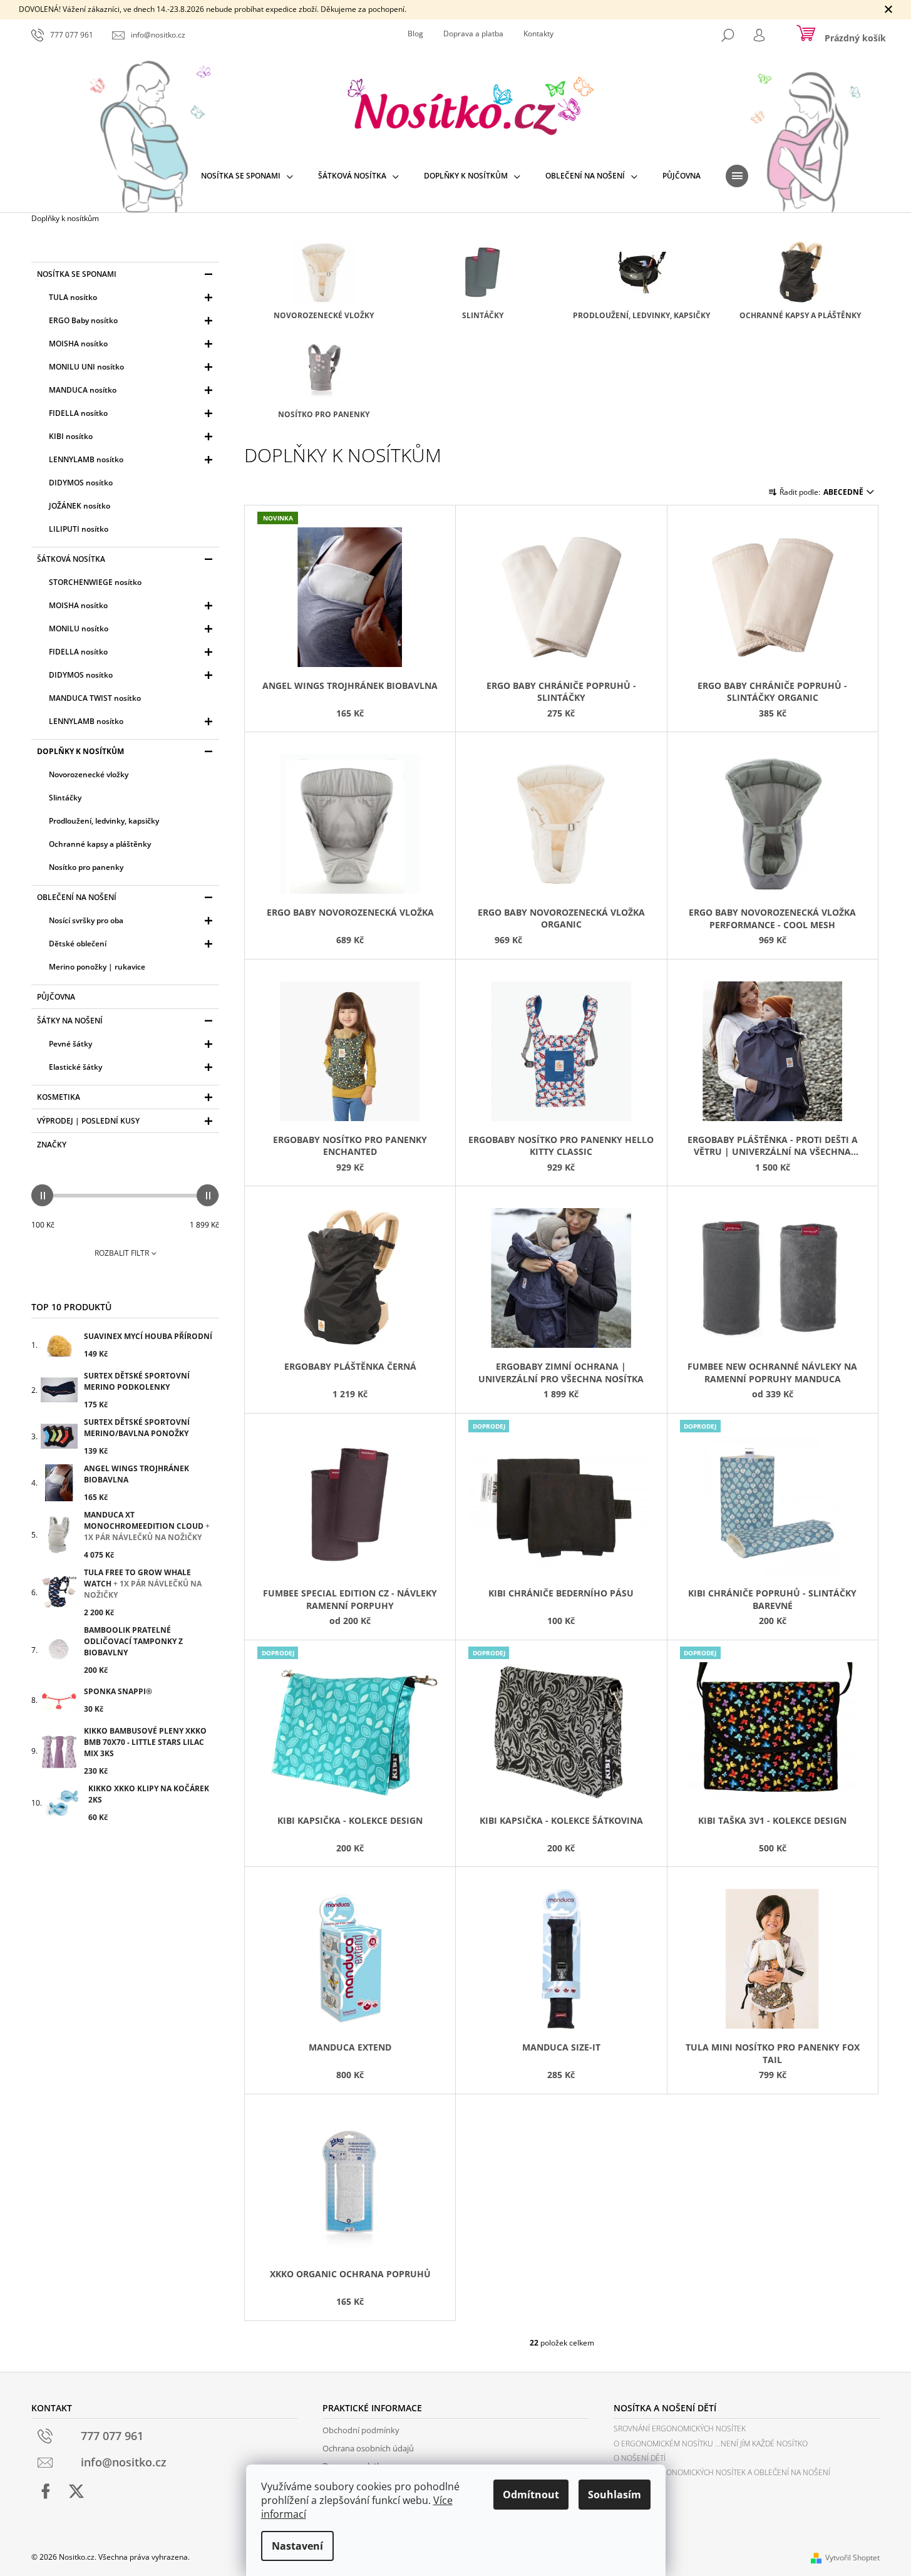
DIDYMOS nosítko (81, 483)
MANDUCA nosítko (83, 390)
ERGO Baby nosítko (83, 320)
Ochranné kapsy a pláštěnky (100, 844)
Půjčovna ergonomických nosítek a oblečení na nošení (722, 2472)
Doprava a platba (473, 34)
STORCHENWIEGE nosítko (95, 582)
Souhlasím (615, 2495)
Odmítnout (531, 2495)
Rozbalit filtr (122, 1253)
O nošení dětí (640, 2458)
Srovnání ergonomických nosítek (680, 2429)
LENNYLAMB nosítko (86, 459)
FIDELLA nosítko (78, 413)
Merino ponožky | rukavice (97, 967)
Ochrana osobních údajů (368, 2448)
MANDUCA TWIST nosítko (95, 698)
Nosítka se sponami (77, 274)
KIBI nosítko (71, 436)
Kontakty (538, 34)
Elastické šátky (75, 1067)
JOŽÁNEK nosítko (80, 506)
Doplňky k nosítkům (80, 751)
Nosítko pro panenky (86, 867)
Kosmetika (59, 1097)
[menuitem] (247, 176)
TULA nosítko (73, 297)
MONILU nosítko (79, 628)
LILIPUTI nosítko (79, 529)
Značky (52, 1145)
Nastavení (297, 2546)
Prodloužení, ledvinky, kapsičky (104, 821)
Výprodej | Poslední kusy (88, 1121)
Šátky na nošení (70, 1021)
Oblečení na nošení (77, 897)
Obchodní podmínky (361, 2430)
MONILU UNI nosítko (86, 367)
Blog (415, 34)
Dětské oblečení (78, 944)
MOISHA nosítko (78, 344)
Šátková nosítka (71, 559)
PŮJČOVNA (56, 997)
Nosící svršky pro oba (86, 920)
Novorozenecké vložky (89, 774)
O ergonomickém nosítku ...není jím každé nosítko (711, 2444)
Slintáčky (65, 798)
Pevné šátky (70, 1044)
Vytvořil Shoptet (852, 2558)
